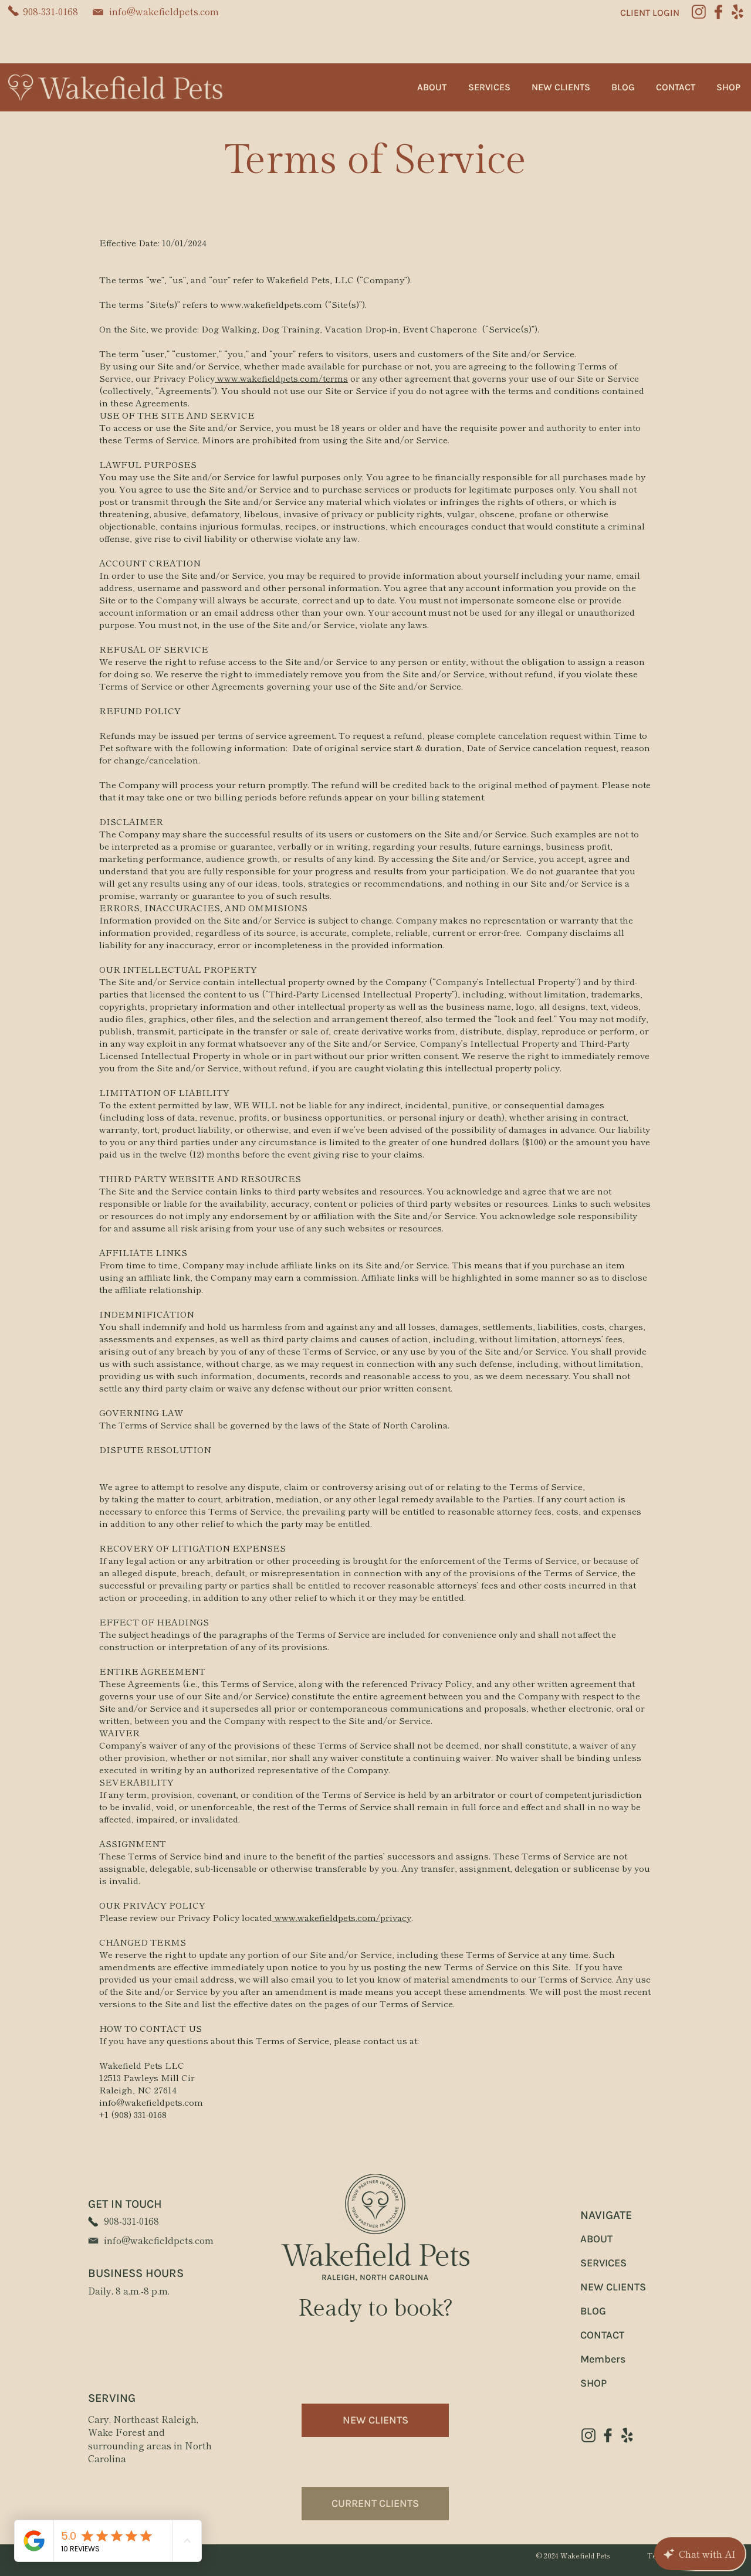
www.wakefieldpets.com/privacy (342, 1917)
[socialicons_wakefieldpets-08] (588, 2435)
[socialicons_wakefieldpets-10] (738, 12)
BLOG (593, 2311)
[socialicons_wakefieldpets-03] (718, 12)
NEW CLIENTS (613, 2287)
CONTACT (602, 2335)
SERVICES (603, 2263)
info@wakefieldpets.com (164, 11)
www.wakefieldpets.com (271, 304)
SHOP (593, 2383)
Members (603, 2359)
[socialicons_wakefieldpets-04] (699, 12)
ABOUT (596, 2239)
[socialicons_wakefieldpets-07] (608, 2435)
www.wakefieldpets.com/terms (281, 378)
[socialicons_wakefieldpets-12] (627, 2435)
